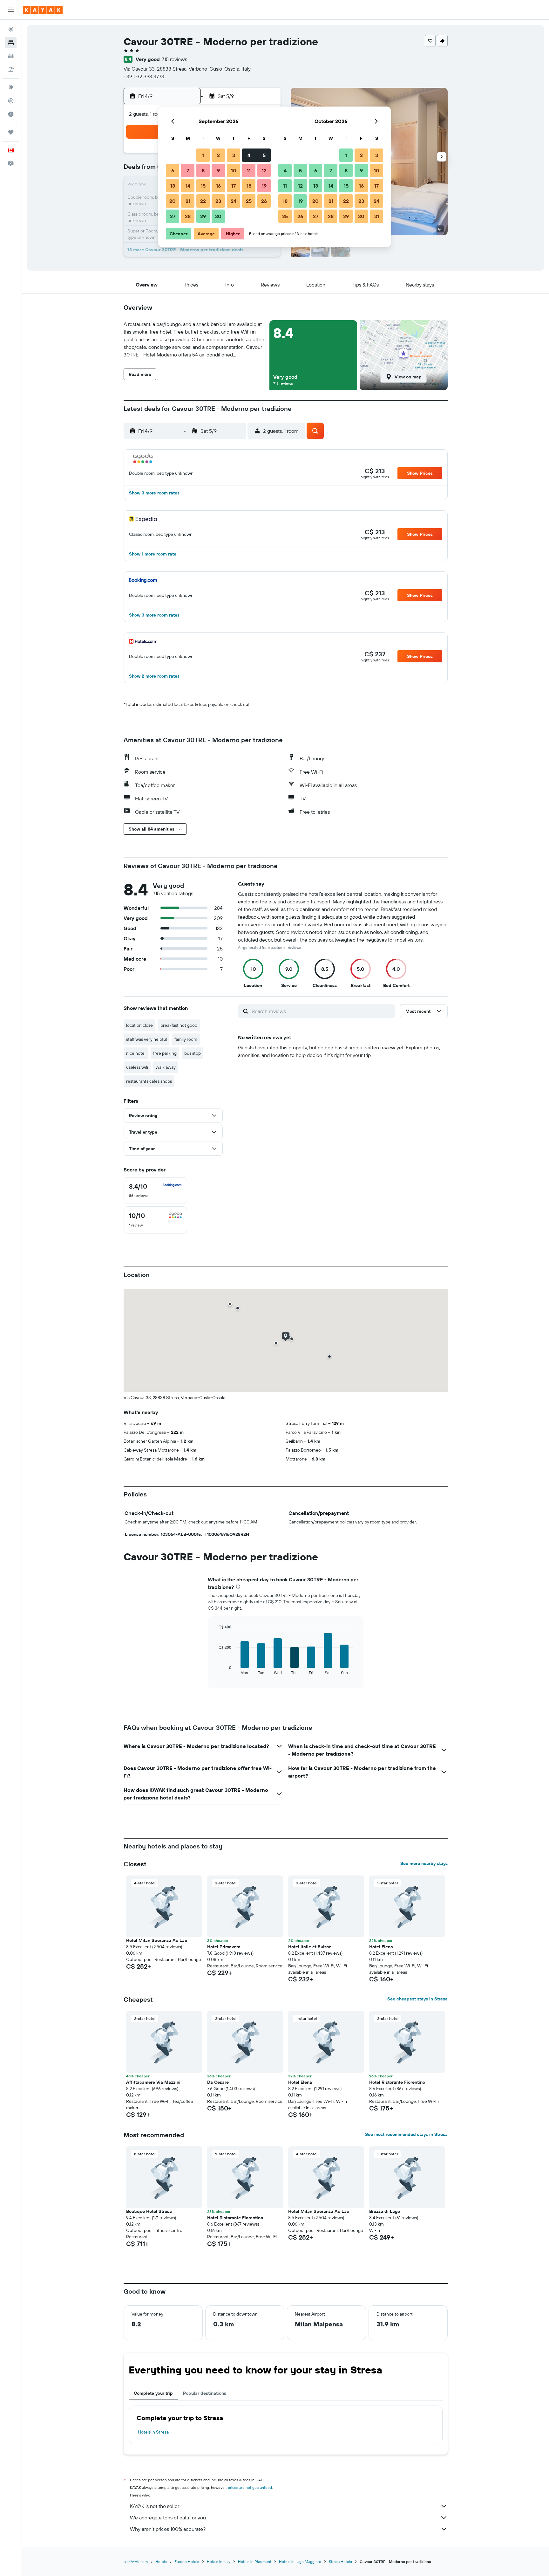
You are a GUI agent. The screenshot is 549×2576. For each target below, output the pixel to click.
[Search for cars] (11, 56)
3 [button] (234, 155)
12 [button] (264, 170)
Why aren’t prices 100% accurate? (168, 2529)
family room (186, 1039)
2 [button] (218, 155)
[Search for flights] (11, 29)
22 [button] (203, 201)
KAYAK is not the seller (155, 2506)
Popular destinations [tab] (205, 2393)
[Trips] (11, 132)
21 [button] (188, 201)
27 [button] (173, 216)
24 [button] (234, 201)
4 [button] (249, 155)
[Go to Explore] (11, 87)
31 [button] (377, 216)
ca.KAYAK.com (136, 2562)
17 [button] (234, 186)
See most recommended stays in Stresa (406, 2134)
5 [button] (264, 155)
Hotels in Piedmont (255, 2562)
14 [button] (188, 186)
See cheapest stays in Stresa (417, 1999)
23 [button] (218, 201)
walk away (166, 1067)
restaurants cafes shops (149, 1081)
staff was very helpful (146, 1039)
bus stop (193, 1053)
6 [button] (173, 170)
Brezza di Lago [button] (385, 2211)
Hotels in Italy (219, 2562)
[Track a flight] (11, 101)
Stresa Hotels (340, 2562)
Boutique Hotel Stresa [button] (149, 2211)
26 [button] (264, 201)
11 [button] (249, 170)
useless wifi (137, 1067)
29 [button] (203, 216)
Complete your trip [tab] (153, 2393)
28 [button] (188, 216)
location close (139, 1025)
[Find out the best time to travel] (11, 114)
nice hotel (136, 1053)
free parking (165, 1053)
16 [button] (218, 186)
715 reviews (174, 59)
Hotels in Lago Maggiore (300, 2562)
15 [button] (203, 186)
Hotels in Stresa (153, 2432)
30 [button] (218, 216)
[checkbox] (155, 1191)
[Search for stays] (11, 43)
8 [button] (203, 170)
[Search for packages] (11, 69)
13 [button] (173, 186)
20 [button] (173, 201)
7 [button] (188, 170)
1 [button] (203, 155)
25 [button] (249, 201)
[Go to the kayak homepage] (43, 10)
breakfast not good (179, 1025)
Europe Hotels (187, 2562)
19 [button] (264, 186)
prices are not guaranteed (250, 2487)
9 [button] (218, 170)
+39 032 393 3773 (144, 76)
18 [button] (249, 186)
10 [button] (234, 170)
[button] (11, 10)
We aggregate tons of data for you (168, 2517)
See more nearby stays (424, 1863)
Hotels (161, 2562)
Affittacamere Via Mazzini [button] (153, 2082)
